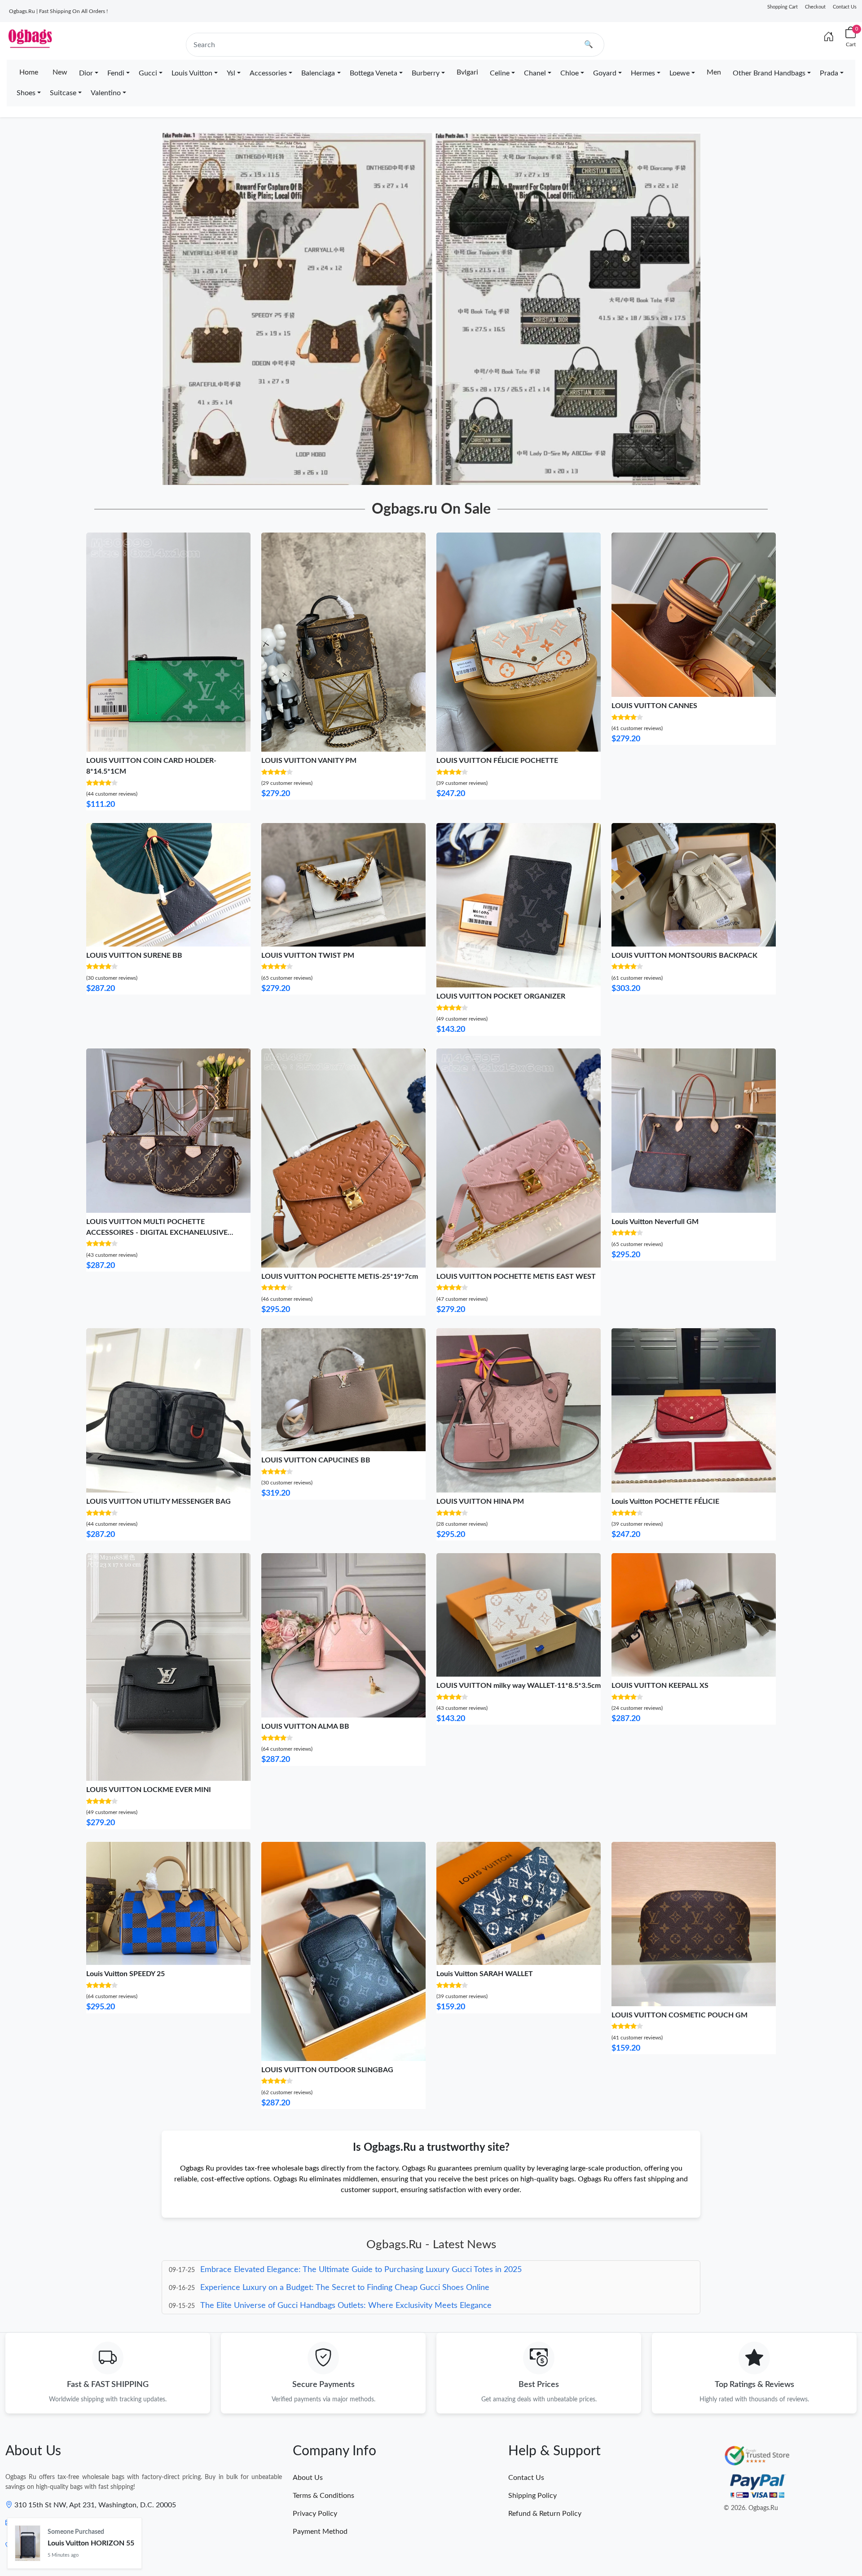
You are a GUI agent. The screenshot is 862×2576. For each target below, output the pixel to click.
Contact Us (845, 7)
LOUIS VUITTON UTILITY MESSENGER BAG (158, 1502)
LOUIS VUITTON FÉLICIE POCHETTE (497, 761)
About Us (308, 2478)
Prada (829, 73)
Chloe (570, 73)
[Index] (829, 37)
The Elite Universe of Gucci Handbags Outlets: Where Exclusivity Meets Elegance (346, 2288)
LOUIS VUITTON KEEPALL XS (660, 1686)
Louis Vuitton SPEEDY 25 (125, 1974)
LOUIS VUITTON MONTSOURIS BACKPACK (684, 956)
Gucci (148, 73)
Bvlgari (467, 72)
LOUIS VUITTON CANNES (654, 706)
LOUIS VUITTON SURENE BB (134, 956)
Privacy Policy (315, 2514)
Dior (86, 73)
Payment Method (320, 2532)
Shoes (26, 93)
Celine (500, 73)
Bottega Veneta (374, 73)
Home (29, 72)
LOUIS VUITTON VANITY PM (309, 761)
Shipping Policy (532, 2496)
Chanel (535, 73)
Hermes (643, 73)
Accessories (268, 73)
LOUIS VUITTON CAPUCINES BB (316, 1460)
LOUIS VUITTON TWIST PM (308, 956)
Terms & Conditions (323, 2496)
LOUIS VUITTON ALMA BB (305, 1726)
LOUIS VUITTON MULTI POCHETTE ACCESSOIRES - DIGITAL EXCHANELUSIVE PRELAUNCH (157, 1233)
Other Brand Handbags (769, 73)
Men (714, 72)
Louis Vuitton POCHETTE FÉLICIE (665, 1502)
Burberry (426, 73)
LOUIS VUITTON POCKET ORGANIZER (501, 996)
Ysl (231, 73)
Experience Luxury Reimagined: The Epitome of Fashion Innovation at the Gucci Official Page (365, 2306)
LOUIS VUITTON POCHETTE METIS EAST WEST (516, 1277)
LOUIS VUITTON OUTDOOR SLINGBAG (327, 2070)
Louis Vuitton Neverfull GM (655, 1222)
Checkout (815, 7)
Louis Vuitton (192, 73)
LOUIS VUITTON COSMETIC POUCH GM (679, 2015)
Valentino (106, 93)
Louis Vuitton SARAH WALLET (485, 1974)
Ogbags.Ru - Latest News (431, 2245)
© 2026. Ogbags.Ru (751, 2508)
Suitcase (63, 93)
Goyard (605, 73)
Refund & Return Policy (545, 2514)
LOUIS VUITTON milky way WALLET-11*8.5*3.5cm (519, 1686)
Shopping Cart (783, 7)
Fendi (116, 73)
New (60, 72)
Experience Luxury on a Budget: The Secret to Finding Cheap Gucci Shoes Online (345, 2270)
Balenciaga (318, 73)
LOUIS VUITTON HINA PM (480, 1502)
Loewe (679, 73)
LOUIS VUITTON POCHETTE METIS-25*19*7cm (340, 1277)
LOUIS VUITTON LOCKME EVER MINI (149, 1790)
